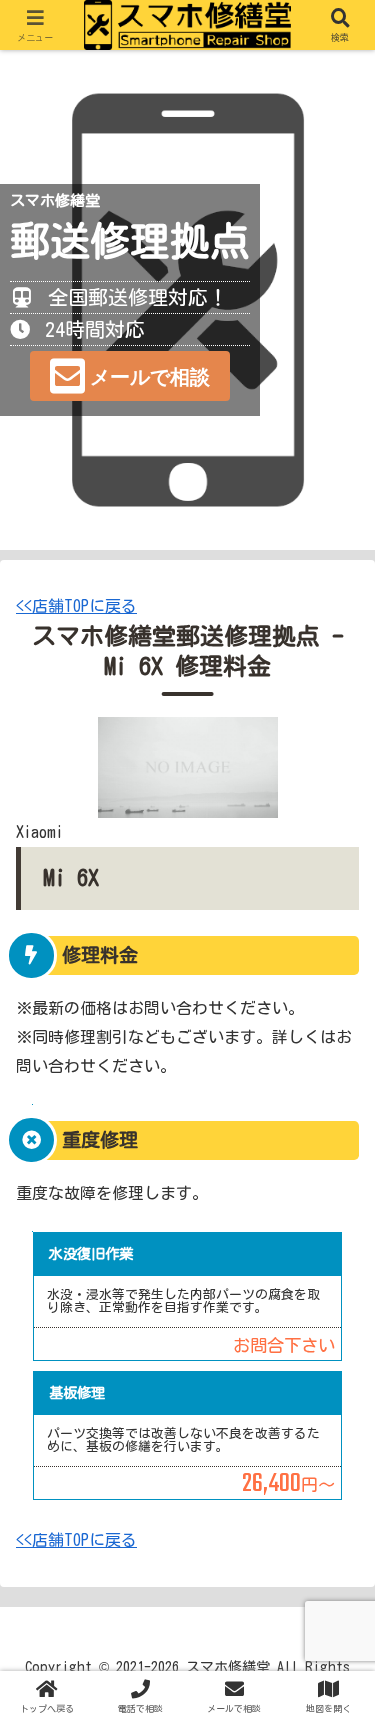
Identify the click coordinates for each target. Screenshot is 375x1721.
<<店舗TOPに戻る (76, 606)
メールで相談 (150, 377)
